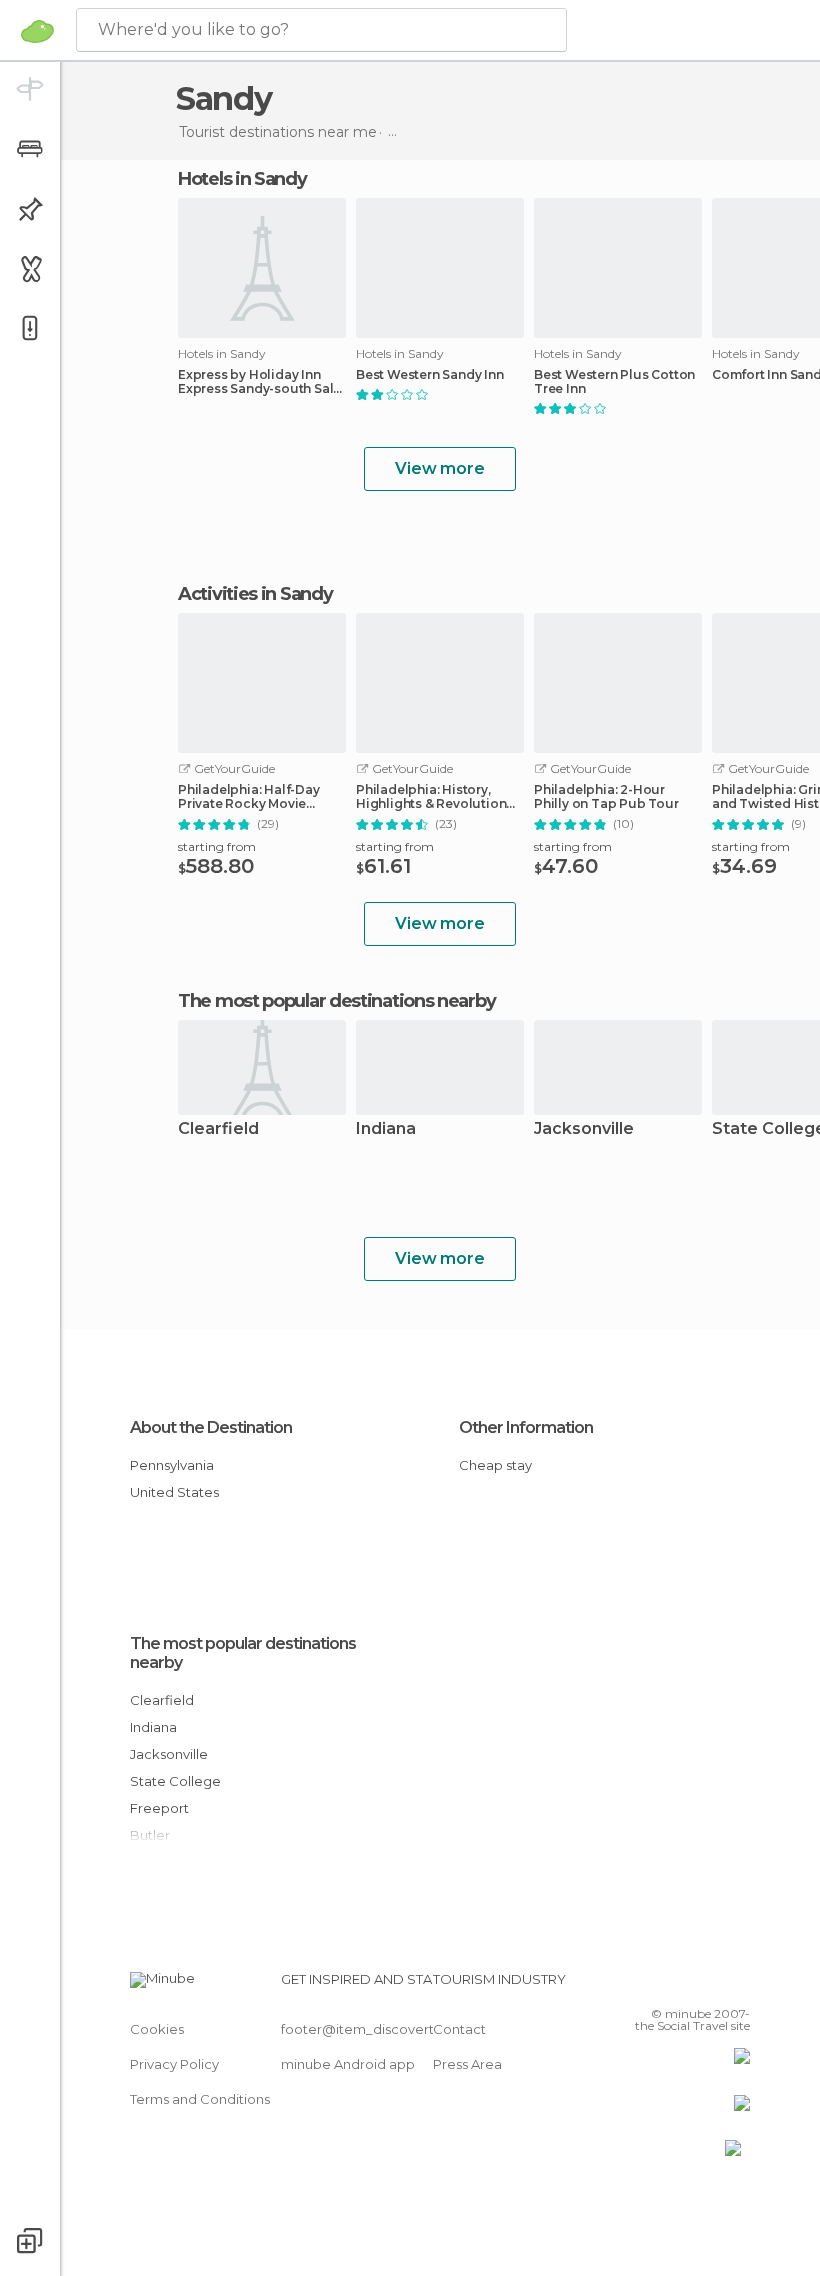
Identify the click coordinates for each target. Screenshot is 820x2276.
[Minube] (37, 31)
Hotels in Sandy (242, 179)
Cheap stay (495, 1465)
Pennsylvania (172, 1465)
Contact (459, 2029)
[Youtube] (737, 1985)
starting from (217, 846)
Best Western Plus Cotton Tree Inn (614, 382)
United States (174, 1492)
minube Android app (348, 2064)
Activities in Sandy (255, 594)
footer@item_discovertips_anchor (393, 2029)
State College (175, 1781)
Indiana (386, 1129)
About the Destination (211, 1427)
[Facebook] (659, 1985)
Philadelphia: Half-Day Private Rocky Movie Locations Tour (249, 797)
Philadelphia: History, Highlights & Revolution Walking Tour (431, 797)
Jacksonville (584, 1129)
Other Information (526, 1427)
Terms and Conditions (200, 2099)
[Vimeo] (711, 1985)
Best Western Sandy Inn (430, 375)
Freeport (159, 1808)
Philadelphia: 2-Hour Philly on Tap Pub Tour (606, 797)
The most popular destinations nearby (336, 1001)
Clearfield (218, 1129)
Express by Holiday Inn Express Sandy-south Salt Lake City (258, 382)
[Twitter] (685, 1985)
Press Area (467, 2064)
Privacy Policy (174, 2064)
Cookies (157, 2029)
